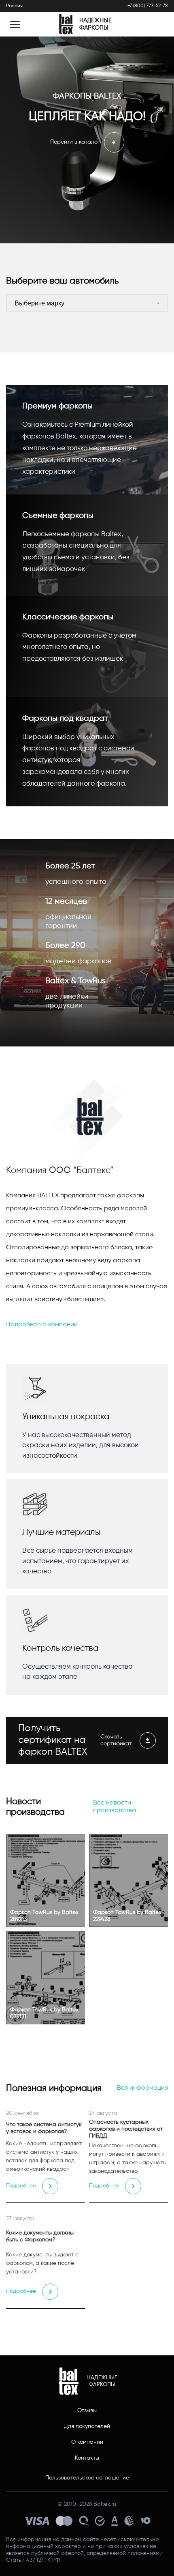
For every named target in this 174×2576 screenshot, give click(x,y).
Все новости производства (115, 1807)
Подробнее (21, 2186)
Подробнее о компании (42, 1325)
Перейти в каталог (75, 142)
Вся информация (142, 2088)
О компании (87, 2442)
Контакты (87, 2458)
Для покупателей (87, 2426)
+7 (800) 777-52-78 (148, 6)
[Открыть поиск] (155, 24)
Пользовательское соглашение (87, 2478)
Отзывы (87, 2411)
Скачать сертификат (116, 1740)
